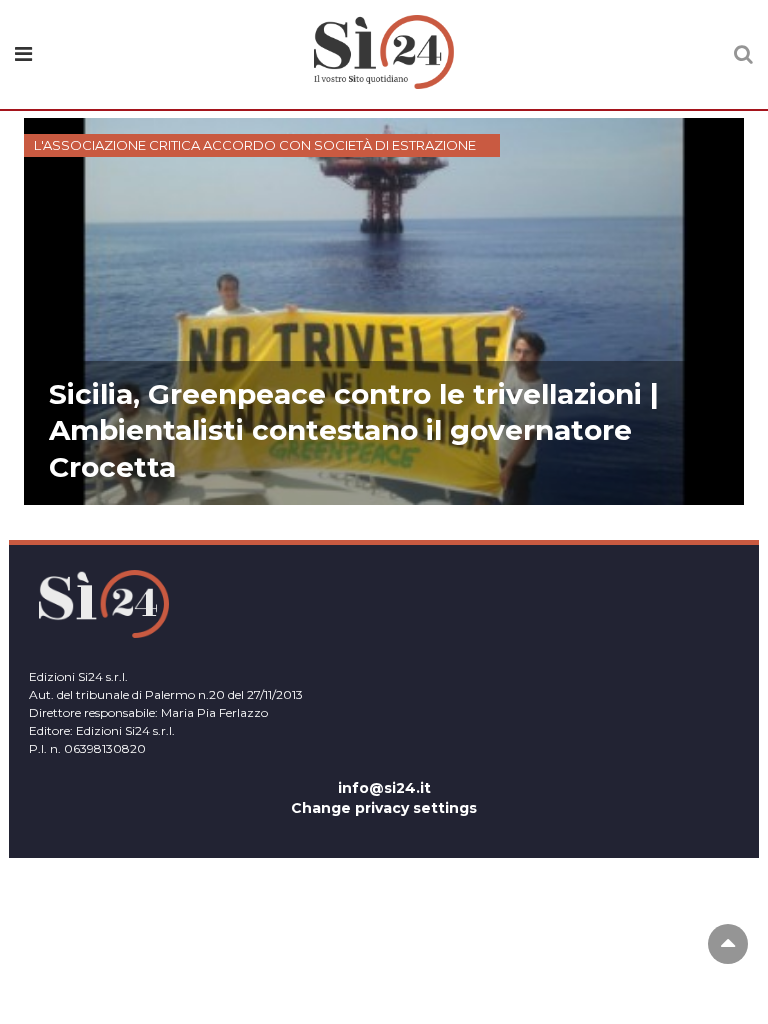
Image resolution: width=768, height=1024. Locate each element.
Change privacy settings (384, 808)
